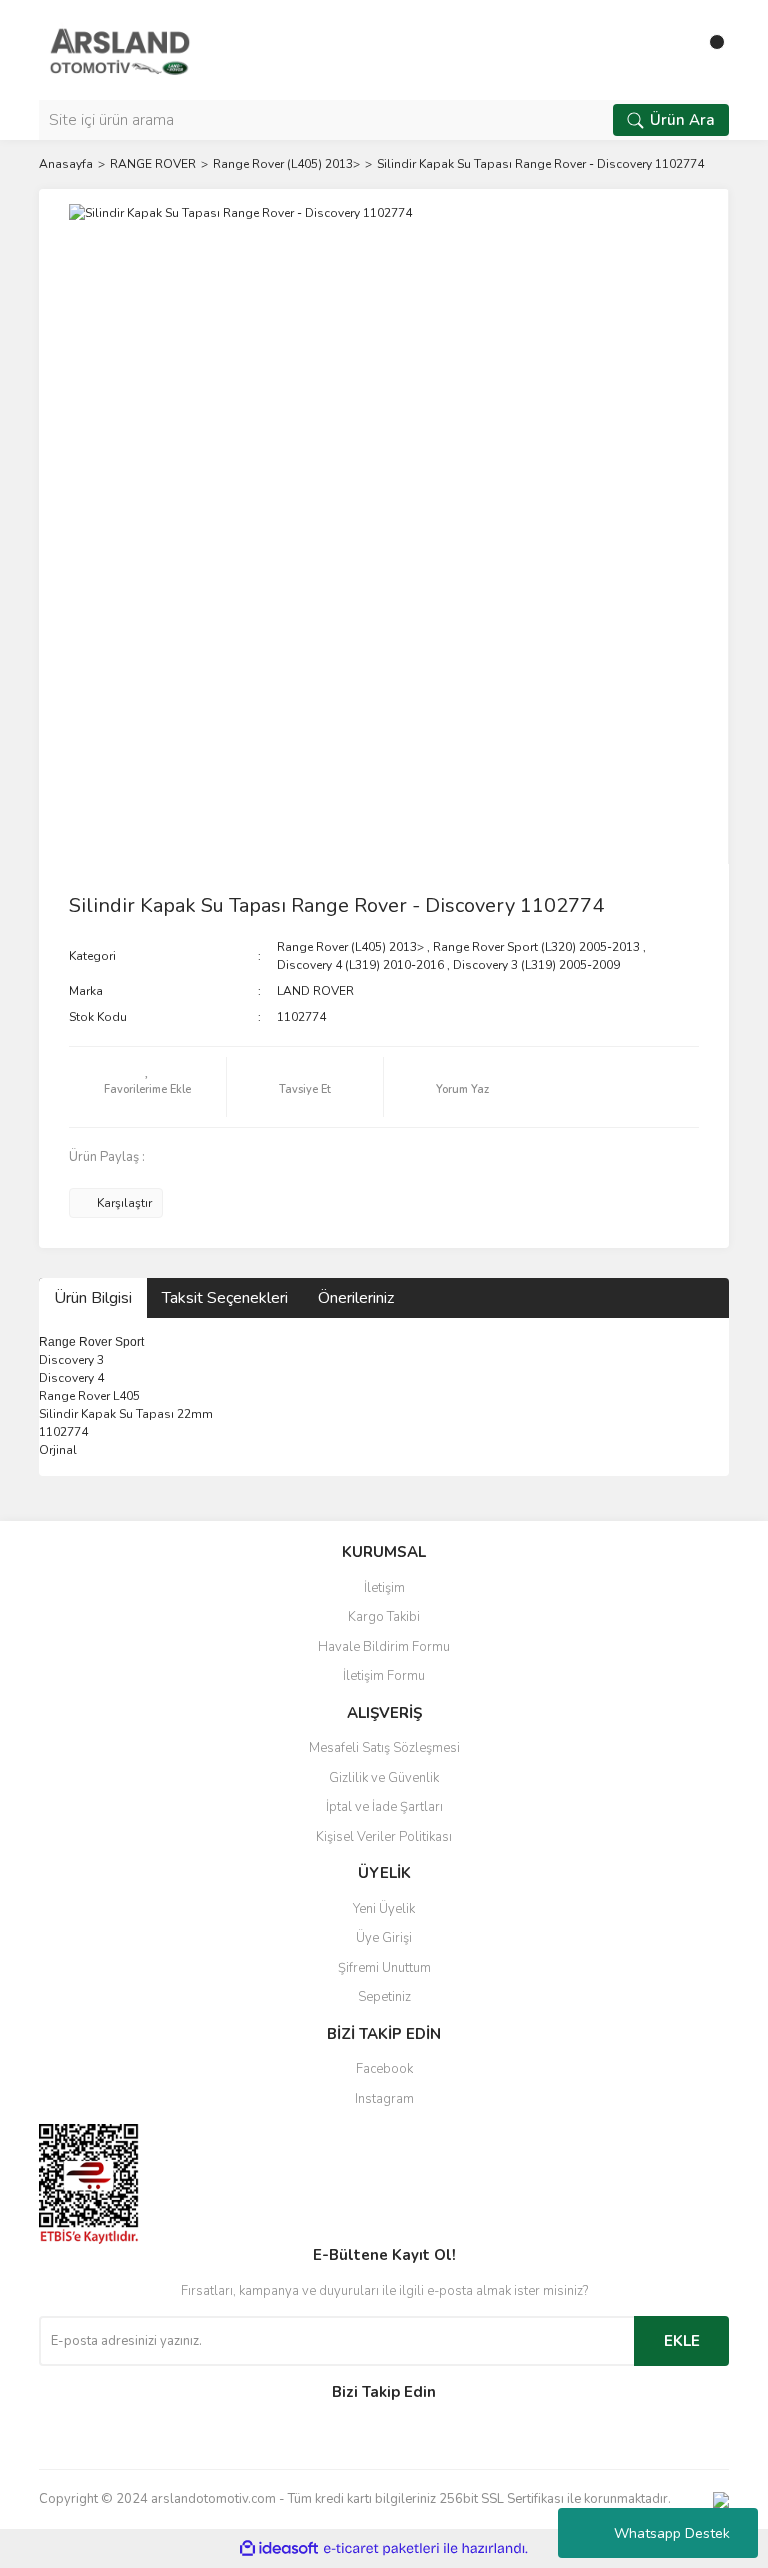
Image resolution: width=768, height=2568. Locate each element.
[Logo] (120, 49)
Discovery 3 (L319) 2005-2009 (536, 965)
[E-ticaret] (381, 2549)
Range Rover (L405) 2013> (350, 947)
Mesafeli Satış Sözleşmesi (384, 1748)
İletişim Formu (384, 1676)
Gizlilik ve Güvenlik (384, 1778)
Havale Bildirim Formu (384, 1647)
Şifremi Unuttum (384, 1968)
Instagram (384, 2099)
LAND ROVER (315, 991)
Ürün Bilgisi (93, 1298)
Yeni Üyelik (384, 1909)
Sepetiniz (384, 1997)
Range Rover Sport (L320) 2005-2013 (536, 947)
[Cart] (709, 50)
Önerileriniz (356, 1298)
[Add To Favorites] (147, 1087)
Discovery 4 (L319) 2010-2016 (360, 965)
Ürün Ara (682, 120)
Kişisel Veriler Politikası (384, 1837)
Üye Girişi (384, 1938)
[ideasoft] (279, 2548)
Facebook (384, 2069)
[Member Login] (669, 50)
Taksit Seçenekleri (225, 1298)
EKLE (682, 2341)
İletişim (384, 1588)
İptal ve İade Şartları (384, 1807)
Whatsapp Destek (672, 2533)
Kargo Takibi (384, 1617)
